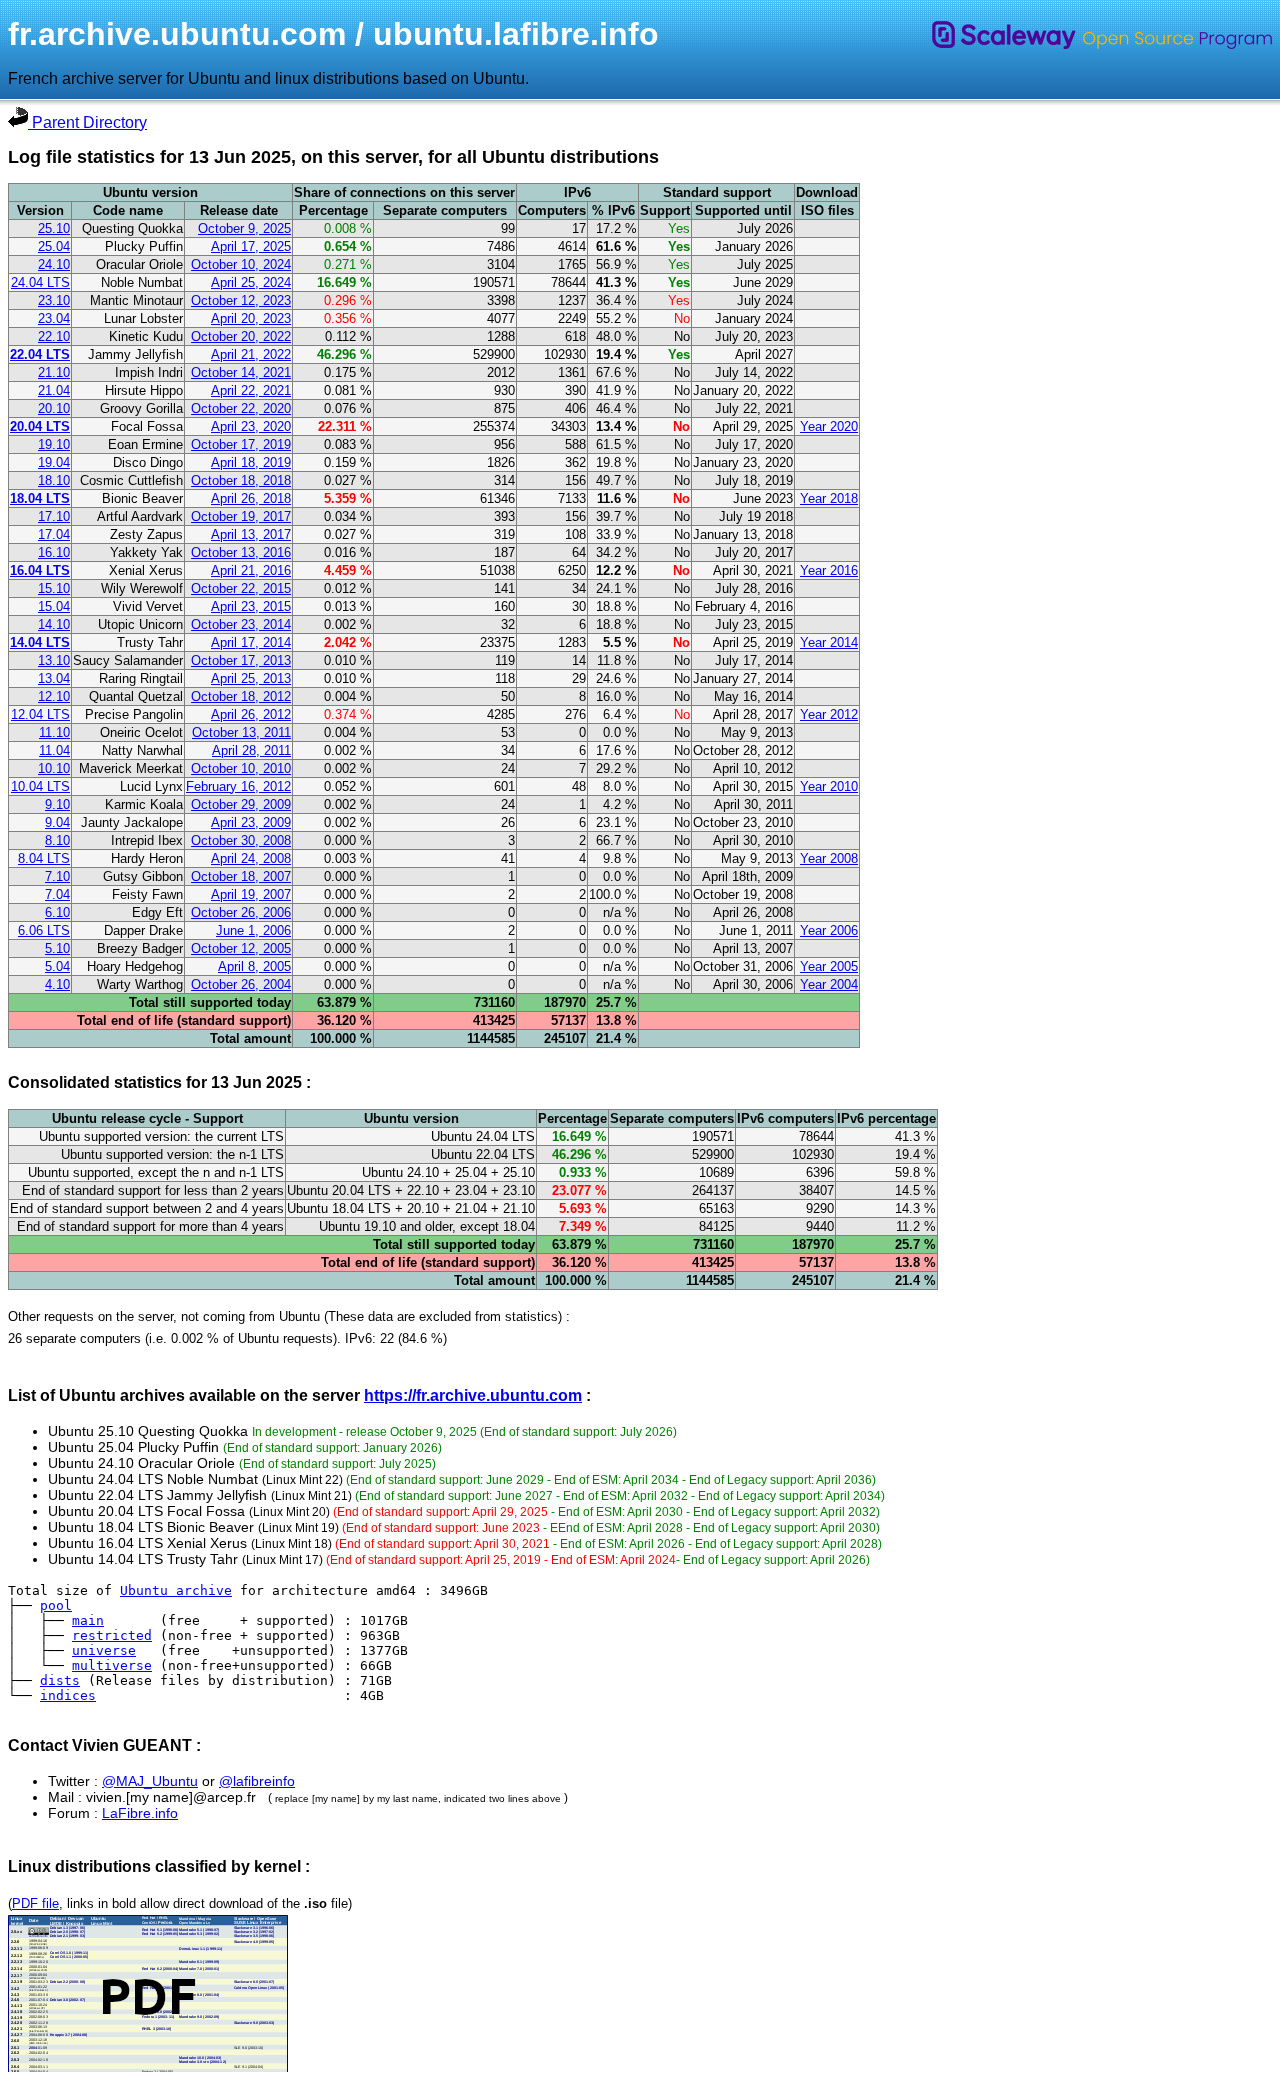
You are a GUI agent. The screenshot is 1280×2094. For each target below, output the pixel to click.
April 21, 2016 (251, 570)
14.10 (54, 624)
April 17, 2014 (251, 642)
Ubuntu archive (176, 1590)
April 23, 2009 (251, 822)
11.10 (54, 732)
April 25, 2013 (251, 678)
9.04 (57, 822)
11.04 (54, 750)
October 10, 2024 (241, 264)
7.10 (57, 876)
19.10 (54, 444)
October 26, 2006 (241, 912)
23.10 (54, 300)
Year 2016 (829, 570)
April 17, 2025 (251, 246)
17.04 (54, 534)
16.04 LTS (40, 570)
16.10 (54, 552)
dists (60, 1680)
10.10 (54, 768)
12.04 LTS (40, 714)
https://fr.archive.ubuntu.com (473, 1395)
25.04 (54, 246)
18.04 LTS (40, 498)
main (88, 1620)
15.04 (54, 606)
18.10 (54, 480)
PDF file (35, 1903)
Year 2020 (829, 426)
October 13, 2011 (241, 732)
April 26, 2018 (251, 498)
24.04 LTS (40, 282)
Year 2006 (829, 930)
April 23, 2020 (251, 426)
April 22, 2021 (251, 390)
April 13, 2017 (251, 534)
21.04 (54, 390)
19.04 (54, 462)
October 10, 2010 (241, 768)
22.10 (54, 336)
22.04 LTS (40, 354)
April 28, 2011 (251, 750)
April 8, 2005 (254, 966)
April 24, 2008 (251, 858)
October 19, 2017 (241, 516)
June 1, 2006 (253, 930)
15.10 (54, 588)
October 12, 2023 (241, 300)
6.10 (57, 912)
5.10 (57, 948)
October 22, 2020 (241, 408)
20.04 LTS (40, 426)
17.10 (54, 516)
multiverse (112, 1665)
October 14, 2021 (241, 372)
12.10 (54, 696)
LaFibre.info (140, 1813)
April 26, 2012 (251, 714)
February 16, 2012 (238, 786)
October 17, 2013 (241, 660)
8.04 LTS (44, 858)
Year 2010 (829, 786)
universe (104, 1650)
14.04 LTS (40, 642)
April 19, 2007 (251, 894)
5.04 (57, 966)
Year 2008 (829, 858)
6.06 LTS (44, 930)
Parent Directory (87, 122)
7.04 (57, 894)
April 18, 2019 (251, 462)
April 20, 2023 (251, 318)
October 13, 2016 (241, 552)
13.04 (54, 678)
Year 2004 (829, 984)
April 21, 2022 (251, 354)
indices (68, 1695)
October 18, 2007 (241, 876)
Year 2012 (829, 714)
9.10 (57, 804)
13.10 (54, 660)
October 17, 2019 (241, 444)
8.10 (57, 840)
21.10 (54, 372)
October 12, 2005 (241, 948)
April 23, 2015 (251, 606)
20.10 (54, 408)
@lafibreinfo (257, 1781)
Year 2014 (829, 642)
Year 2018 (829, 498)
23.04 (54, 318)
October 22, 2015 (241, 588)
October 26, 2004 (241, 984)
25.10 (54, 228)
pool (56, 1605)
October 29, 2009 (241, 804)
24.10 (54, 264)
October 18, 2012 (241, 696)
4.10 (57, 984)
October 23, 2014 (241, 624)
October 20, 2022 (241, 336)
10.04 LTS (40, 786)
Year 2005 (829, 966)
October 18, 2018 (241, 480)
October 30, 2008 (241, 840)
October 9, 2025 (244, 228)
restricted (112, 1635)
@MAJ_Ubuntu (150, 1781)
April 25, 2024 (251, 282)
